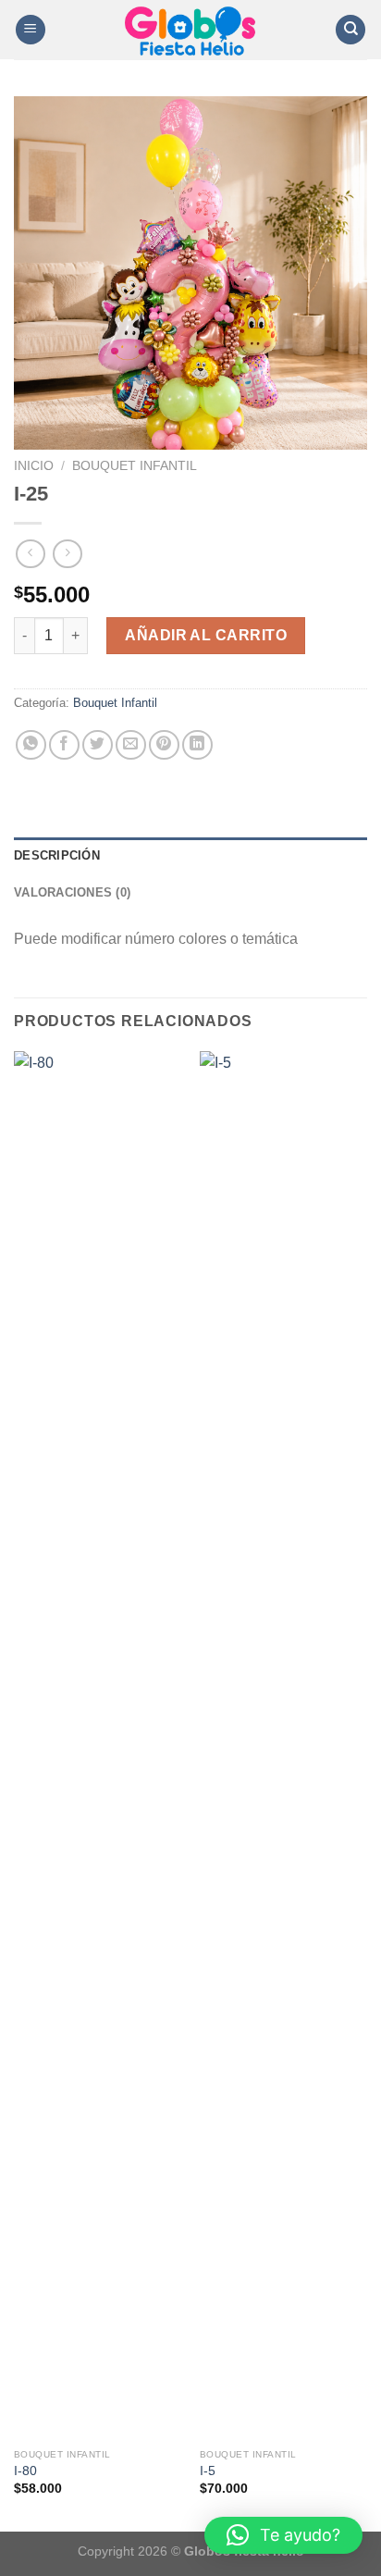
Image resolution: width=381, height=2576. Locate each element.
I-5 (208, 2471)
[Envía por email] (131, 745)
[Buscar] (350, 30)
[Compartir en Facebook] (64, 745)
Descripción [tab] (57, 855)
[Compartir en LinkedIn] (197, 745)
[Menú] (31, 30)
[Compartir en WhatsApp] (31, 745)
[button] (283, 2535)
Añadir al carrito (206, 635)
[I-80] (98, 1745)
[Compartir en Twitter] (98, 745)
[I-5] (283, 1745)
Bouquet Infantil (135, 466)
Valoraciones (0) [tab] (72, 892)
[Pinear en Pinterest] (164, 745)
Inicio (34, 466)
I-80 (25, 2471)
